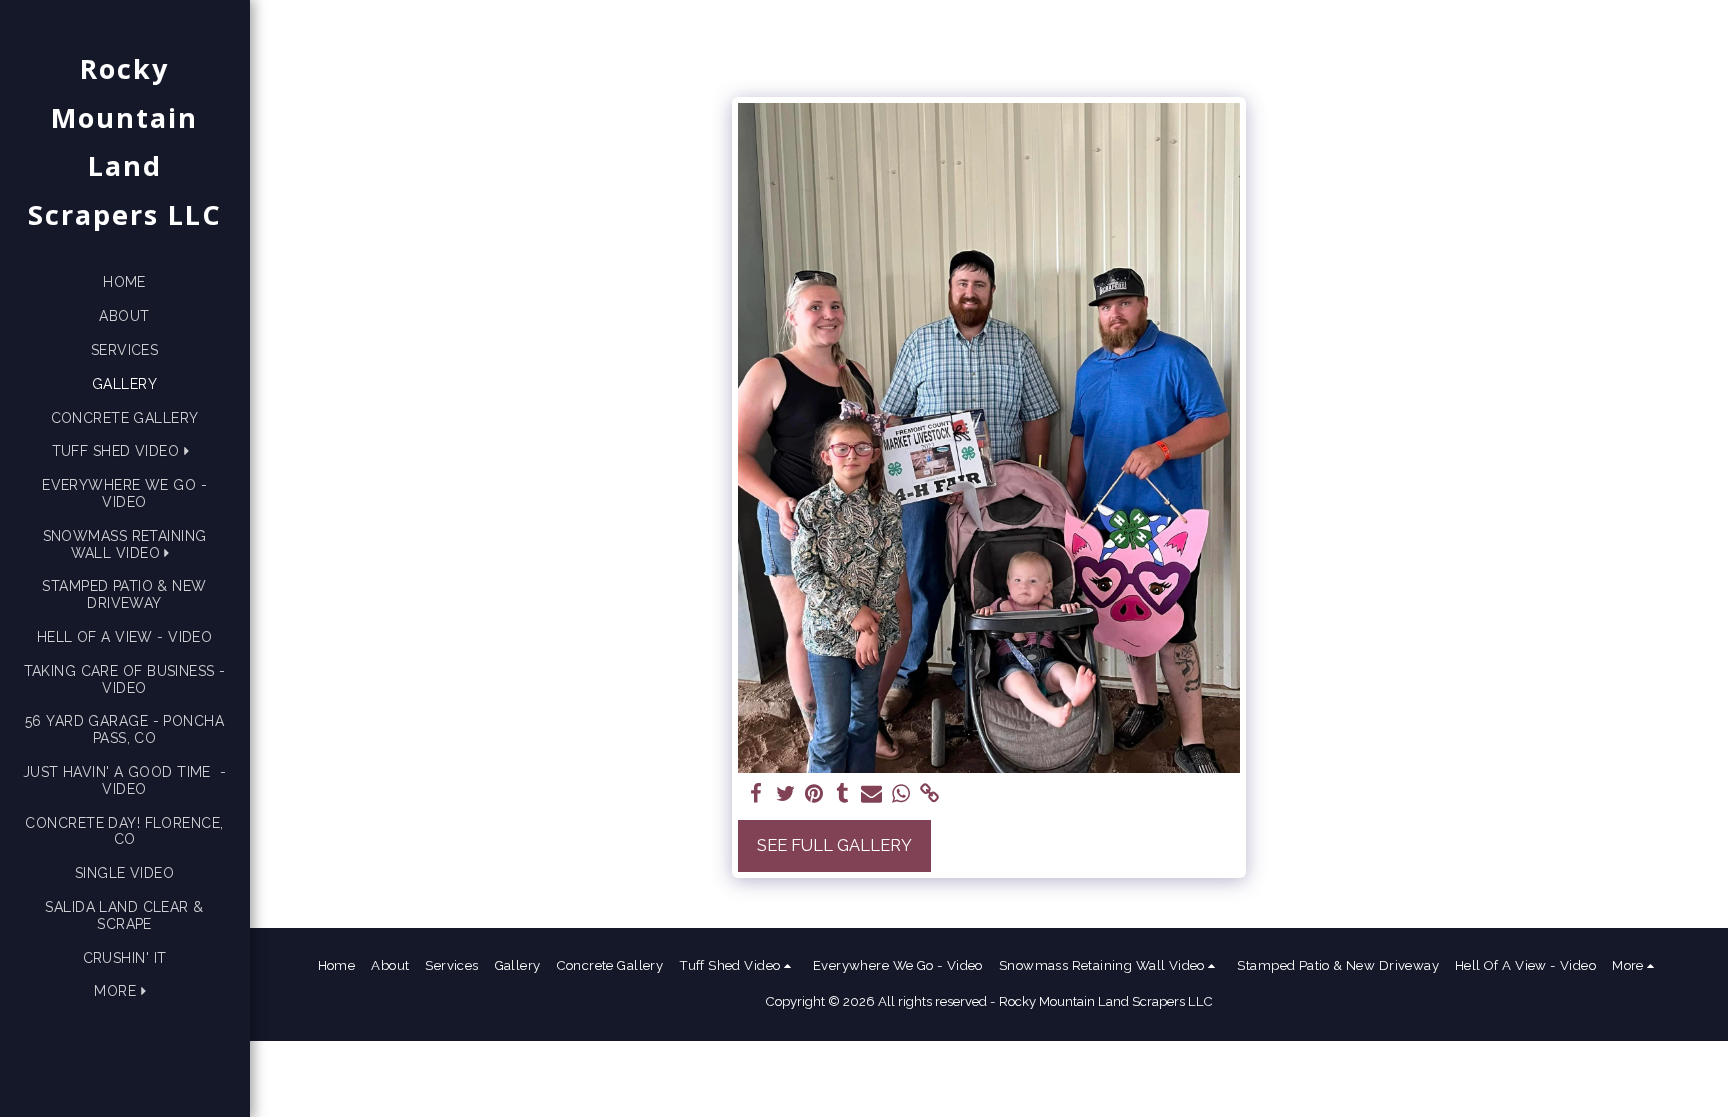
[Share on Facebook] (756, 794)
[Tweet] (785, 794)
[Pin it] (814, 794)
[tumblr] (843, 794)
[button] (125, 451)
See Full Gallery (834, 845)
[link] (929, 794)
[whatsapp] (900, 794)
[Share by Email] (871, 794)
